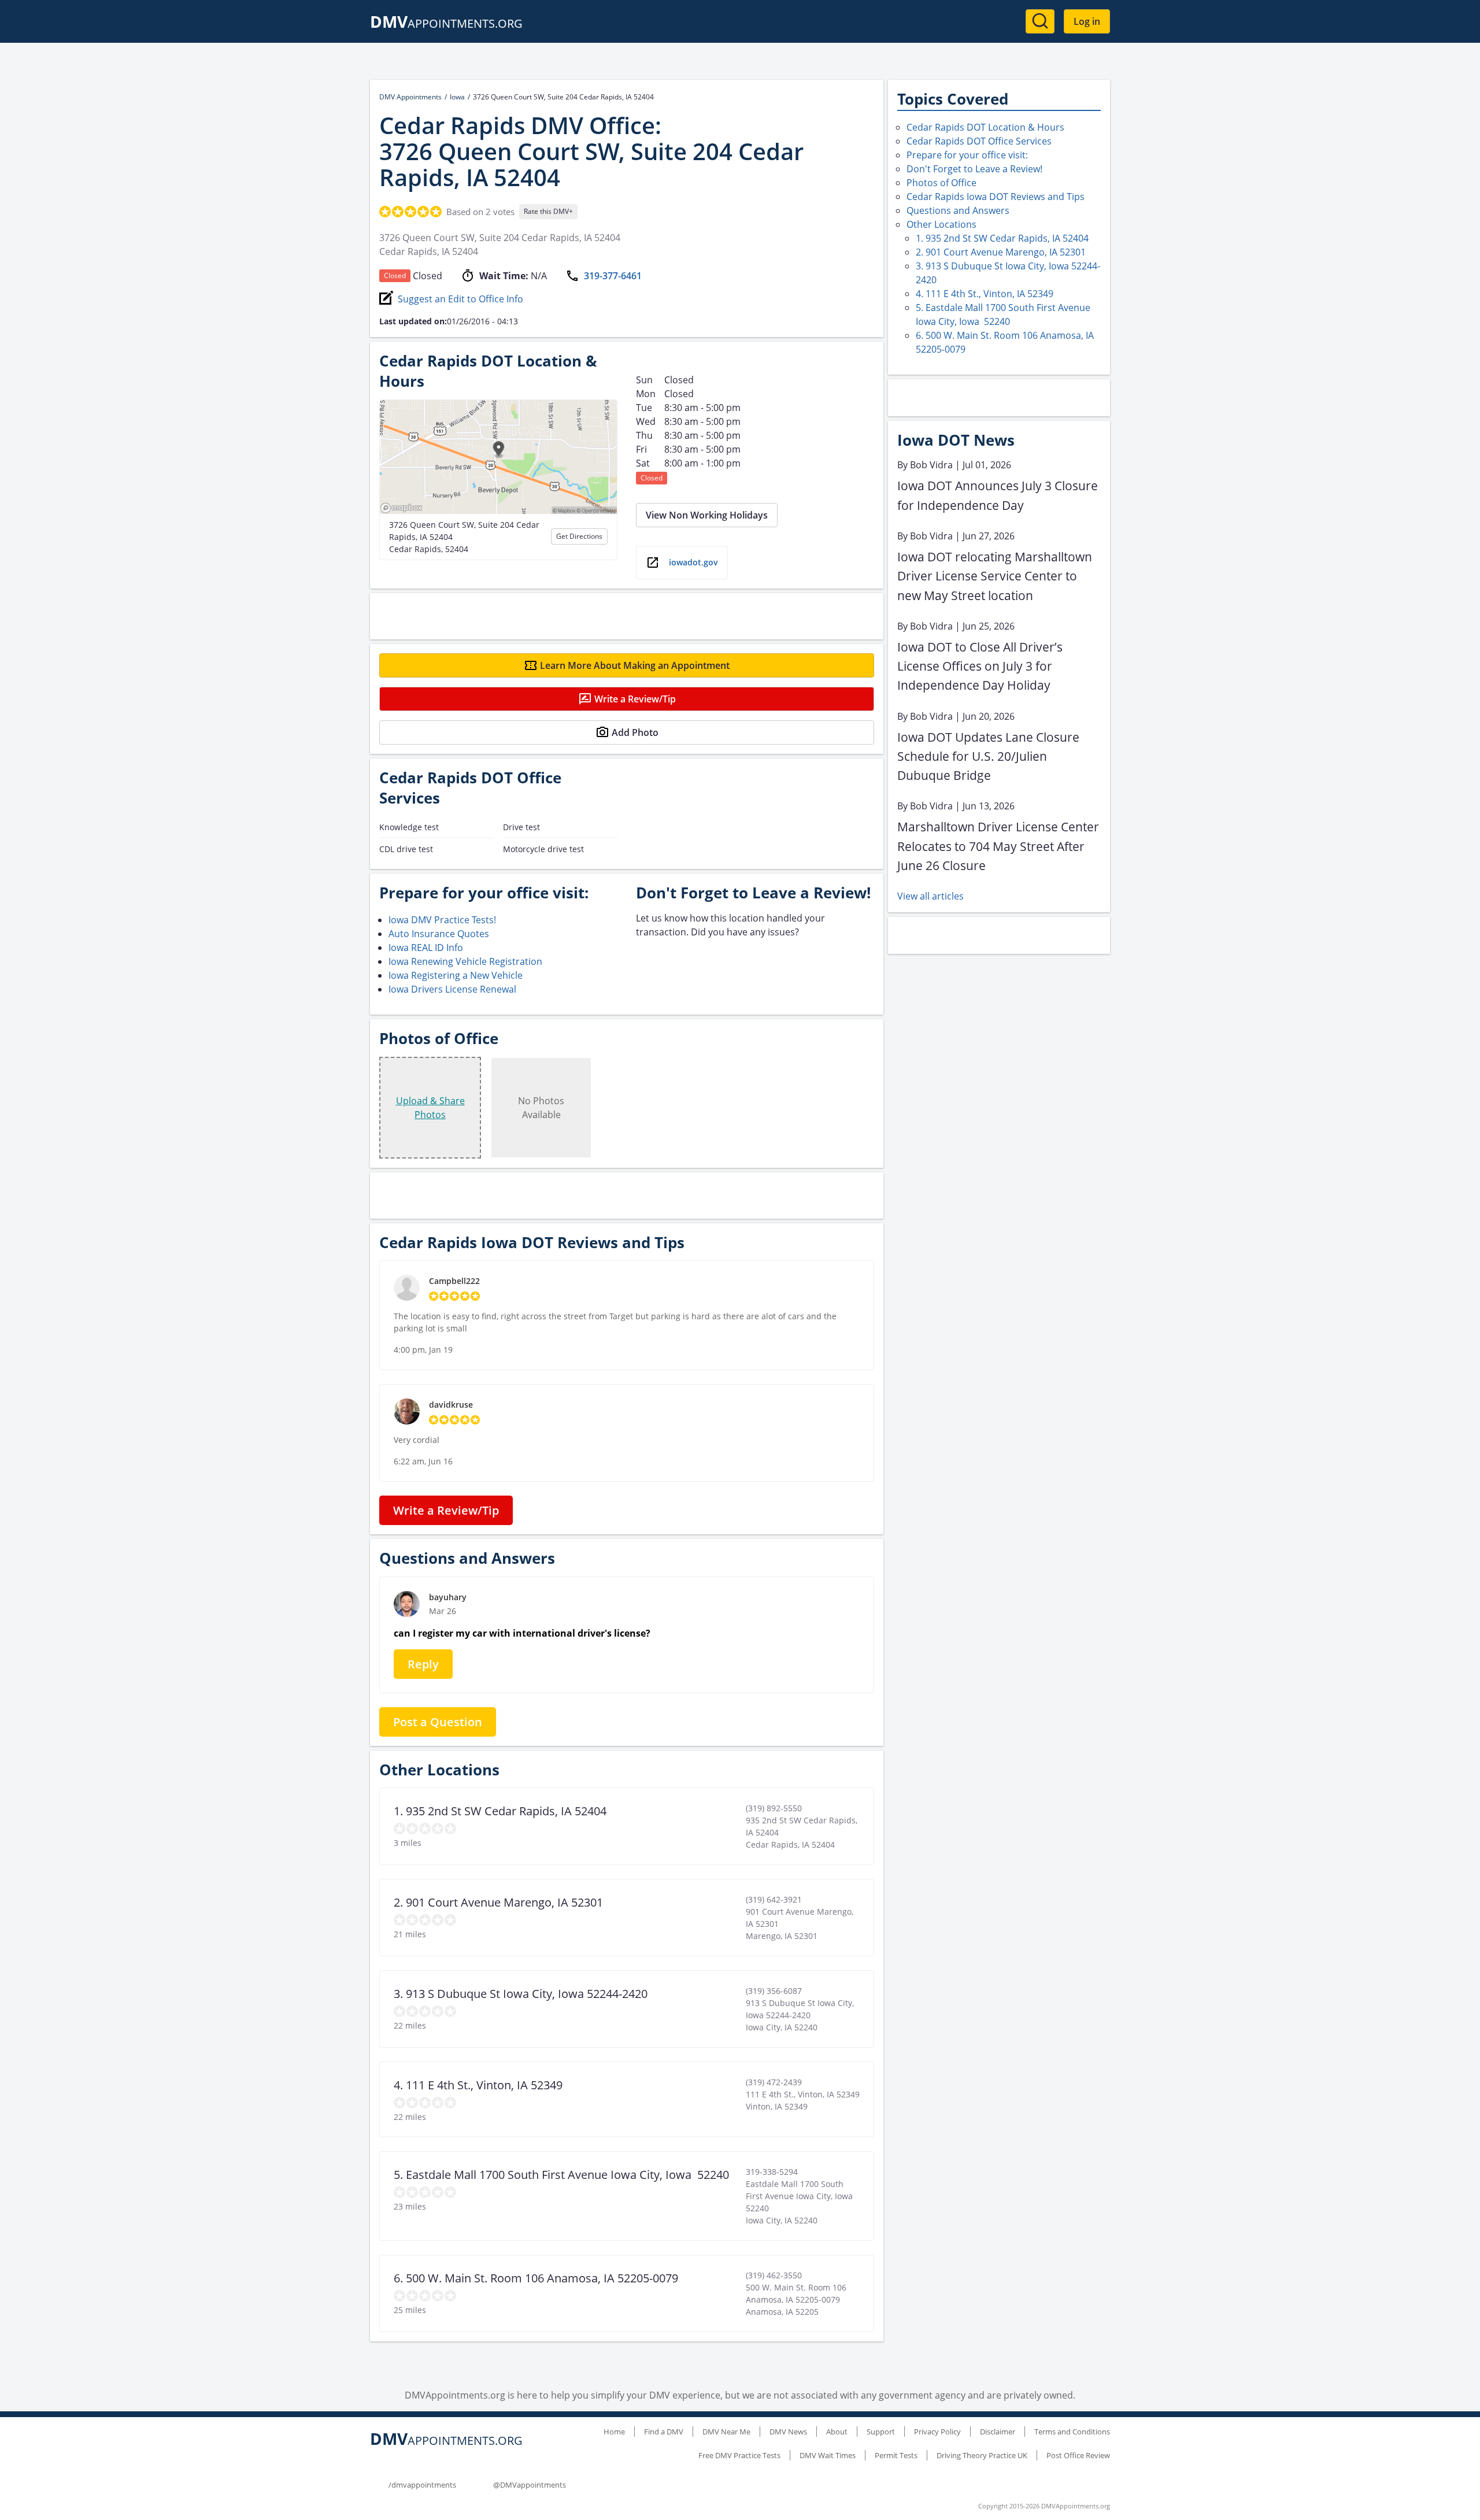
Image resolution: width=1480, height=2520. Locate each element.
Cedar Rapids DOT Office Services (979, 141)
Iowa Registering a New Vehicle (456, 975)
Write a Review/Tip (635, 699)
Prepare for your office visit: (967, 155)
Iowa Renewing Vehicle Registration (465, 961)
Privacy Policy (937, 2432)
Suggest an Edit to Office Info (460, 299)
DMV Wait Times (828, 2455)
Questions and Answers (958, 210)
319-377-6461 (613, 276)
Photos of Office (941, 183)
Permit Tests (896, 2455)
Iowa (457, 97)
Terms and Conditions (1072, 2432)
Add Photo (635, 732)
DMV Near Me (726, 2432)
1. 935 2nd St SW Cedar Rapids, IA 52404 (1002, 238)
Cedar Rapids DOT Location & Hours (985, 127)
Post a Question (438, 1722)
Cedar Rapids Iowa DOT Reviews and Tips (996, 197)
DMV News (788, 2432)
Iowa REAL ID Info (426, 948)
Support (881, 2432)
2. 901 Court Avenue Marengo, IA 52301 (1001, 252)
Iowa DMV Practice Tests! (442, 920)
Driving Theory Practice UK (982, 2455)
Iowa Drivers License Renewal (452, 989)
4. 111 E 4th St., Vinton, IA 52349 (985, 294)
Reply (423, 1664)
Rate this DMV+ (548, 211)
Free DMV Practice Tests (739, 2455)
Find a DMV (664, 2432)
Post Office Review (1078, 2455)
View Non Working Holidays (707, 515)
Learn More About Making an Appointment (635, 665)
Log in (1087, 21)
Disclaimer (998, 2432)
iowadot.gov (693, 562)
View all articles (930, 896)
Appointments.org (446, 23)
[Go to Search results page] (1040, 21)
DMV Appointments (410, 97)
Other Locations (941, 224)
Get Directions (579, 536)
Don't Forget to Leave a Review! (974, 169)
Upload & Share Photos (430, 1108)
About (837, 2432)
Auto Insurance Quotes (439, 934)
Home (614, 2432)
